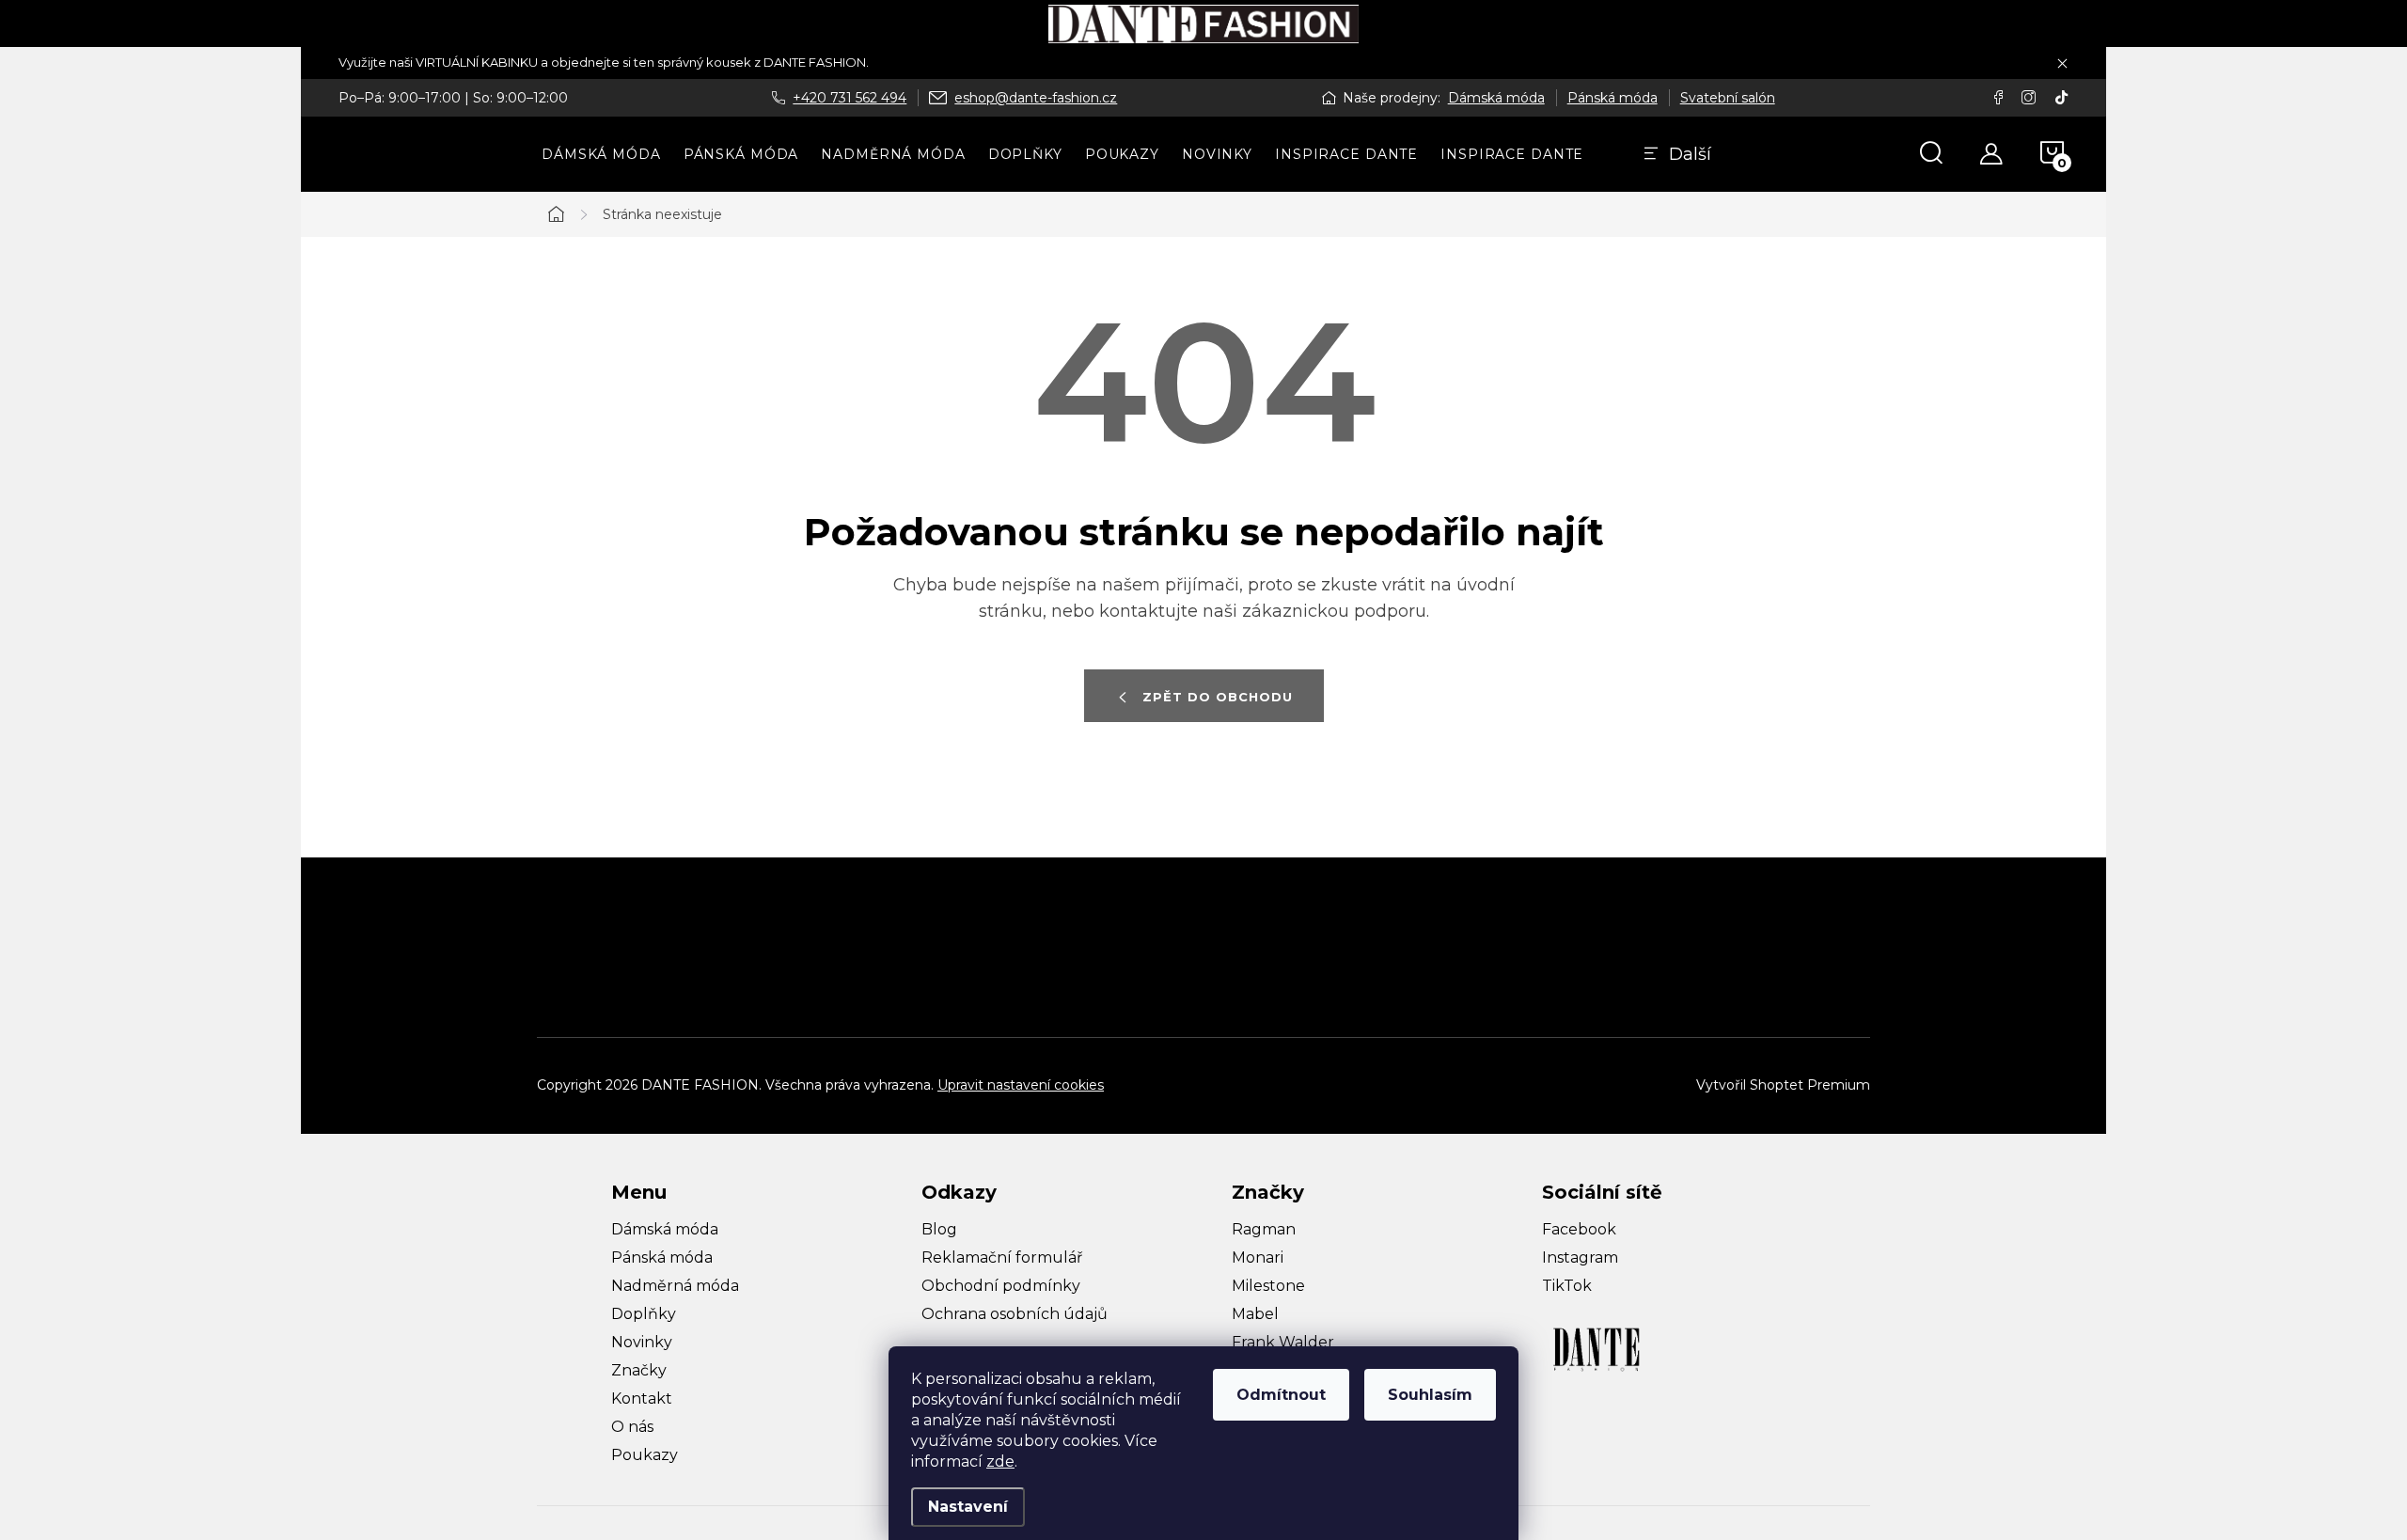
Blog (939, 1229)
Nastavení (968, 1507)
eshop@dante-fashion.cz (1036, 98)
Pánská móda (1613, 98)
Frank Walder (1283, 1342)
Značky (639, 1370)
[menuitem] (601, 154)
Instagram (1580, 1257)
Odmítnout (1281, 1395)
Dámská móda (1496, 98)
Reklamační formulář (1002, 1257)
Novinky (642, 1342)
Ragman (1264, 1229)
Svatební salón (1728, 98)
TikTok (1567, 1286)
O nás (632, 1427)
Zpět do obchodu (1218, 697)
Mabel (1255, 1314)
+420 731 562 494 (850, 98)
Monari (1258, 1257)
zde (1000, 1461)
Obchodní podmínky (1001, 1286)
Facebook (1579, 1229)
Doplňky (644, 1314)
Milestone (1268, 1286)
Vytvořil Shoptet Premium (1783, 1085)
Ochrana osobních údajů (1015, 1314)
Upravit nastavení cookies (1021, 1085)
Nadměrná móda (675, 1286)
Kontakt (642, 1399)
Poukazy (645, 1455)
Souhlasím (1430, 1395)
